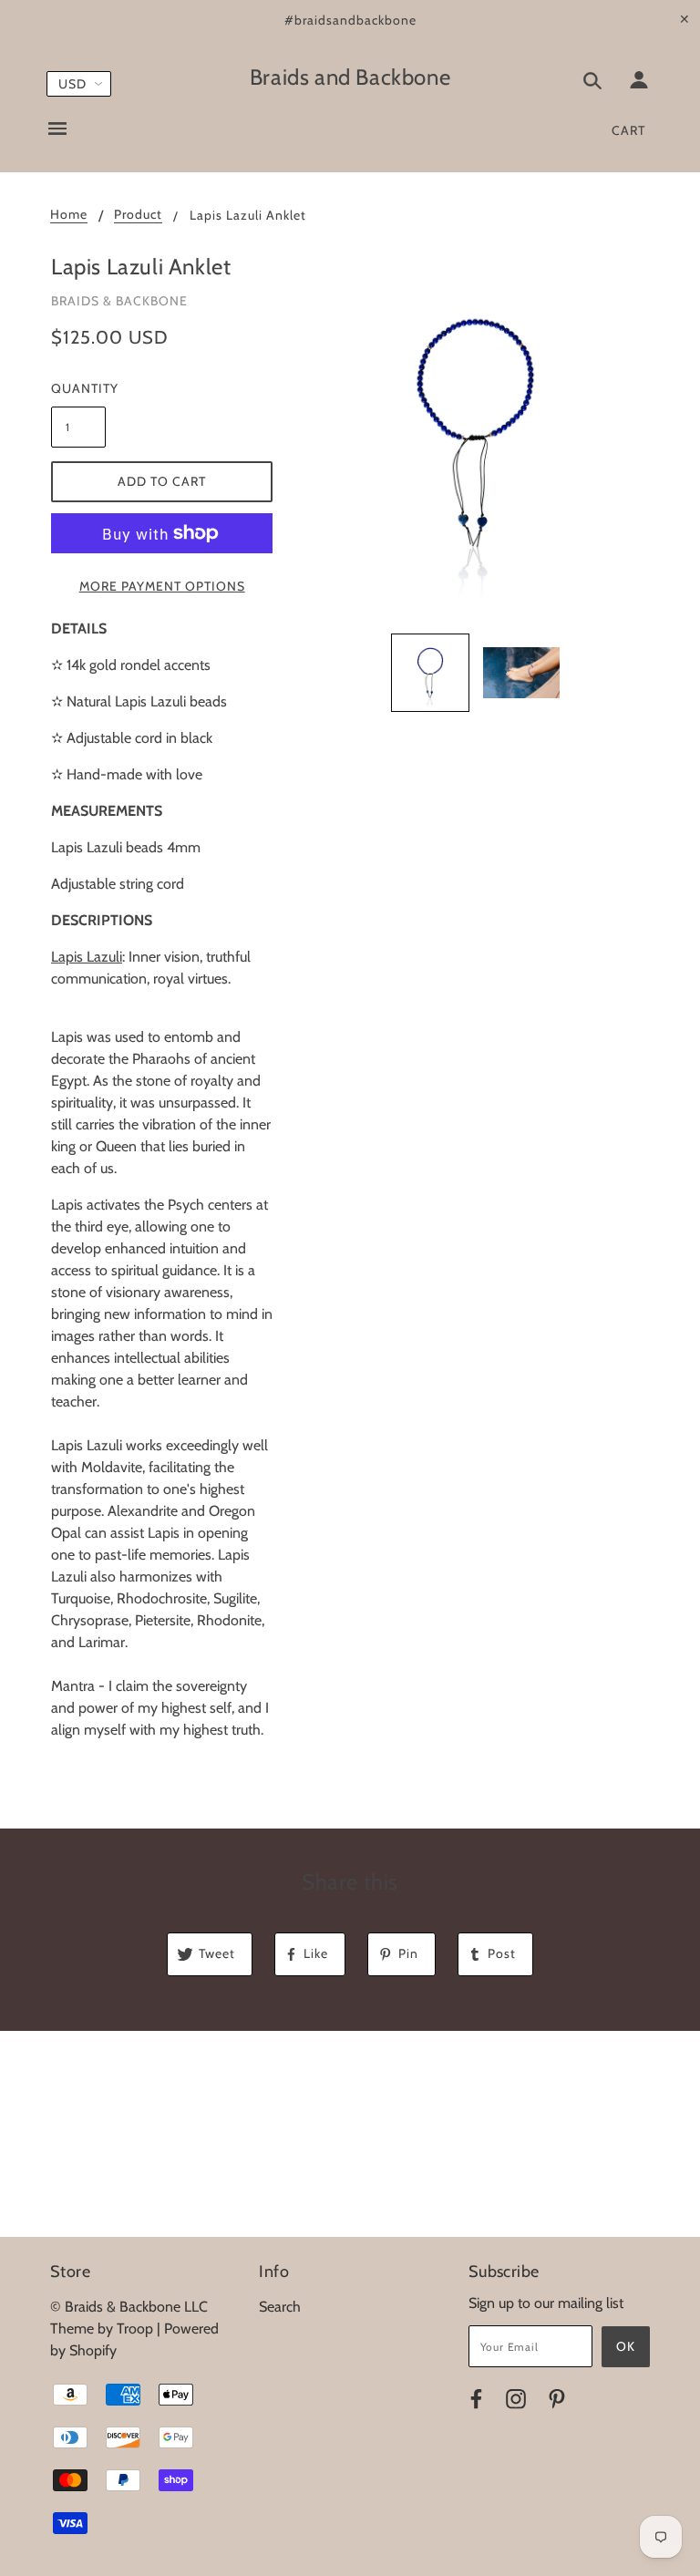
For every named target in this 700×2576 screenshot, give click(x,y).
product (138, 215)
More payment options (162, 586)
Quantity (78, 388)
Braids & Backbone (119, 301)
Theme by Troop (102, 2329)
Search (280, 2307)
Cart (628, 130)
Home (69, 215)
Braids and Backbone (350, 77)
